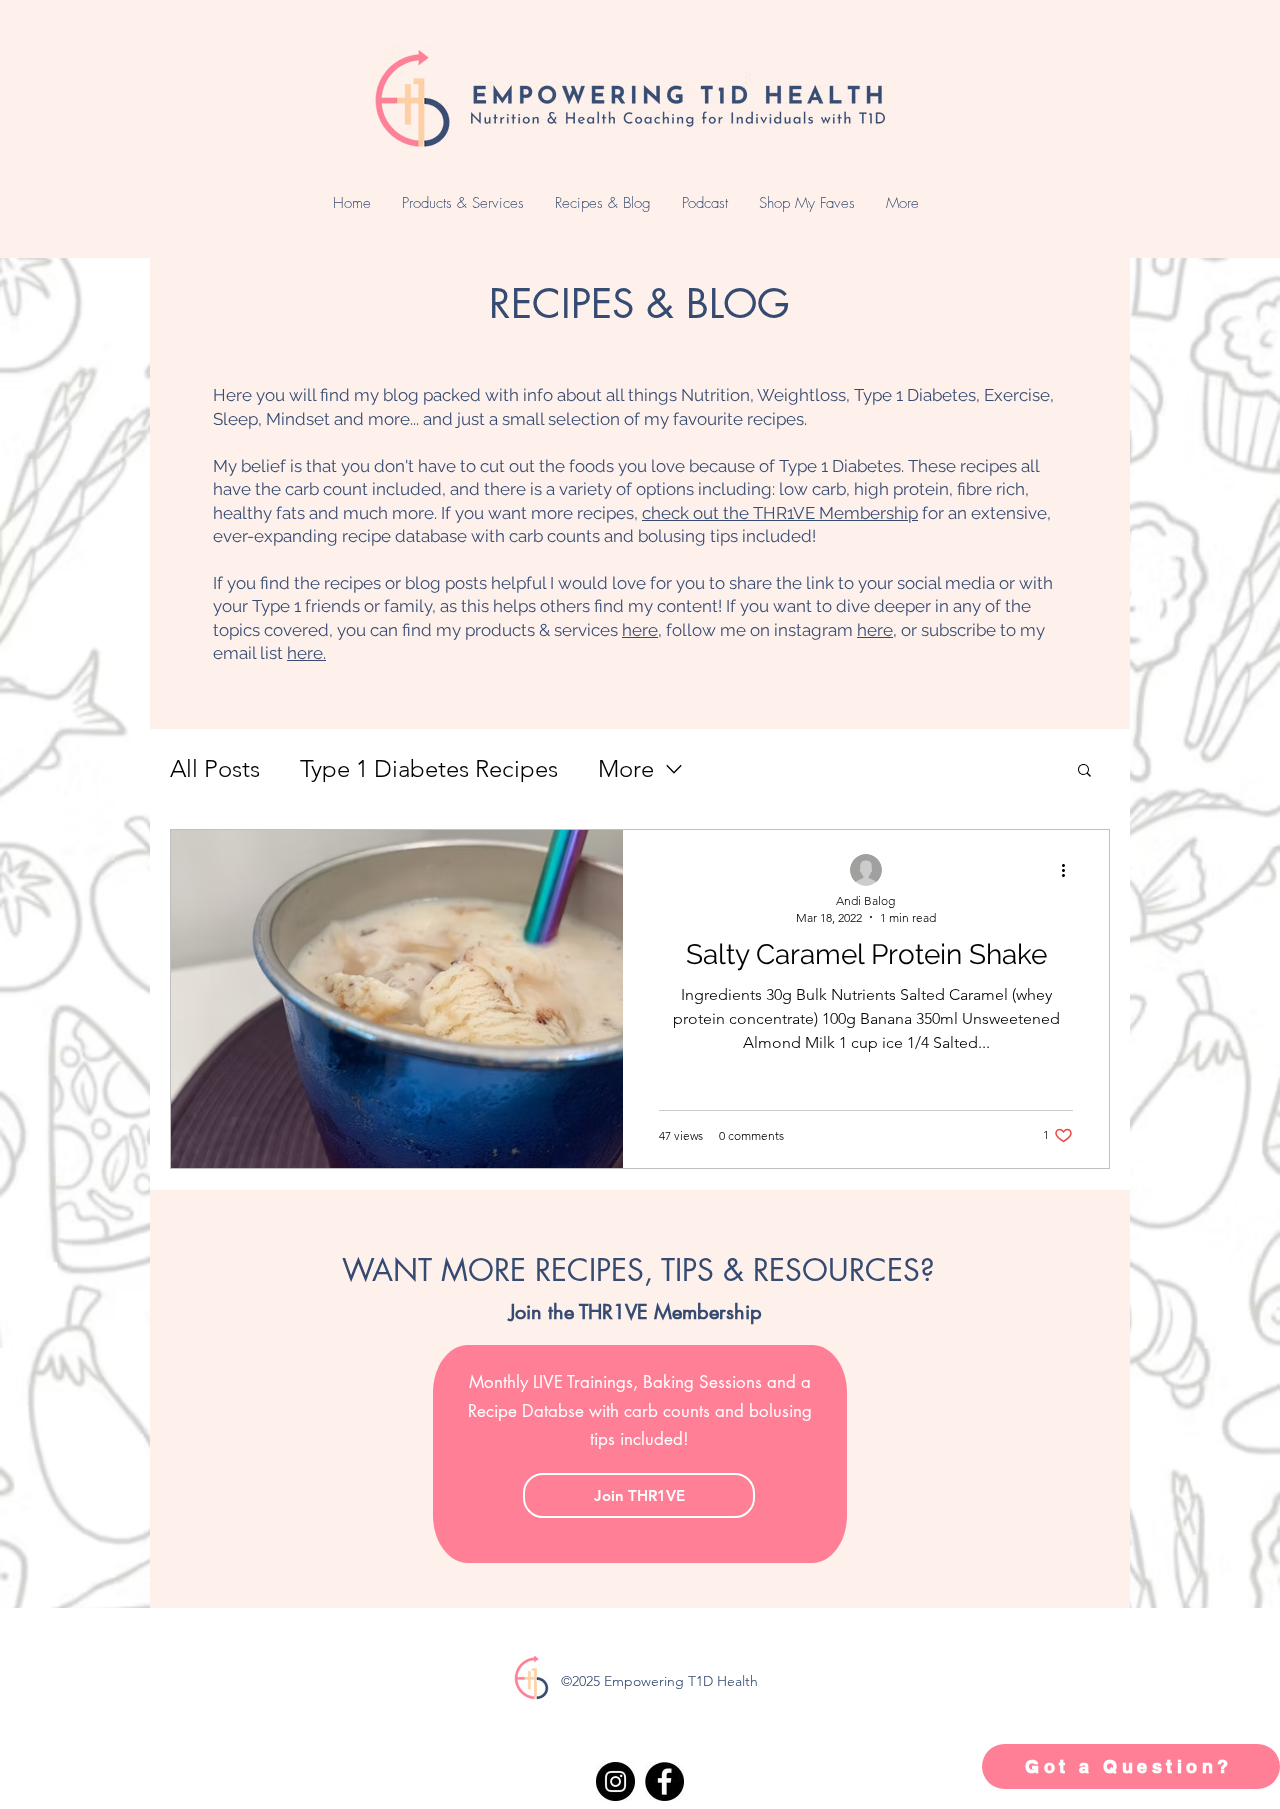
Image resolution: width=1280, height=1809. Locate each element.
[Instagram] (615, 1781)
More (626, 768)
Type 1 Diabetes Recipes (429, 768)
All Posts (215, 768)
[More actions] (1070, 871)
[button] (1084, 771)
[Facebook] (664, 1781)
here (640, 630)
